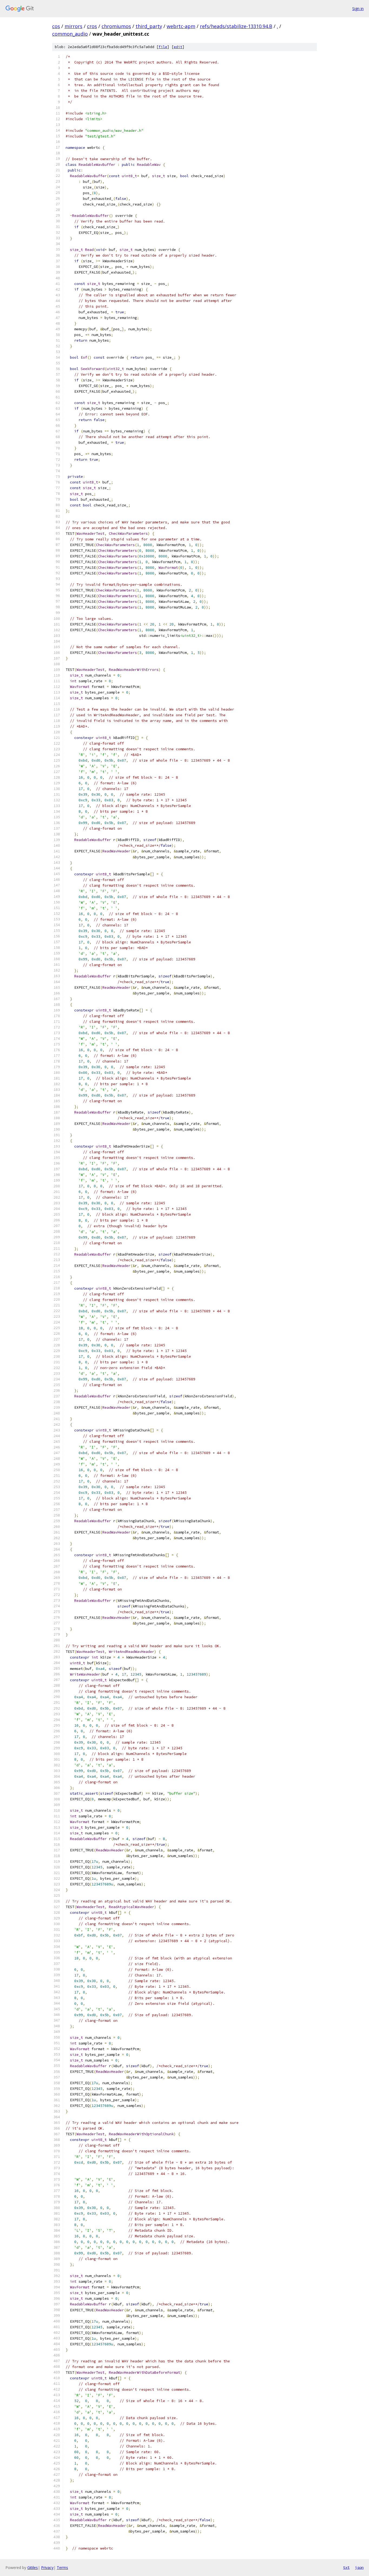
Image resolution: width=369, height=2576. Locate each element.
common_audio (70, 34)
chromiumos (116, 26)
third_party (149, 26)
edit (178, 47)
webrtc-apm (181, 26)
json (359, 2567)
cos (56, 26)
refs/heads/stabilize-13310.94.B (236, 26)
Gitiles (33, 2567)
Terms (62, 2567)
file (163, 47)
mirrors (73, 26)
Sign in (358, 9)
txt (346, 2567)
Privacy (47, 2567)
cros (92, 26)
